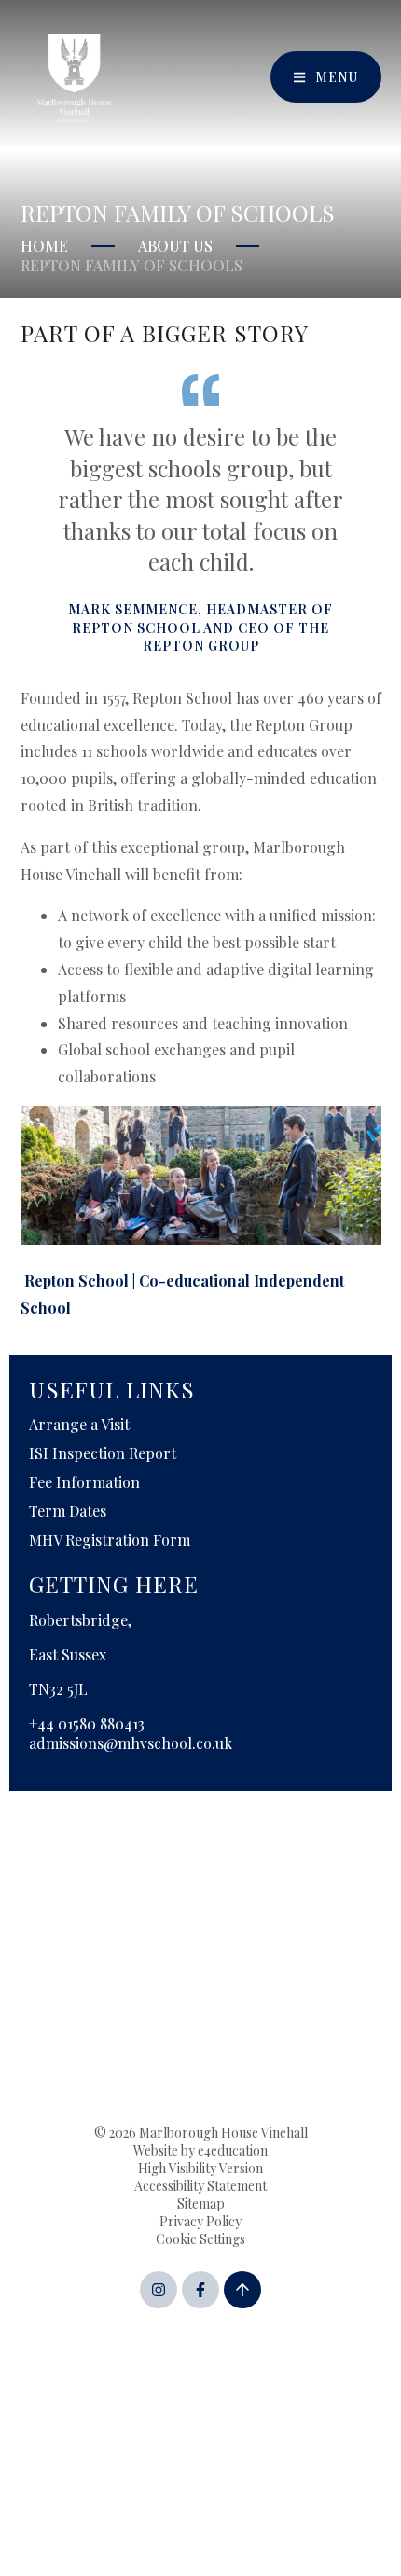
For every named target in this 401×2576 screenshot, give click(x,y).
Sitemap (201, 2204)
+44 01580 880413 (87, 1723)
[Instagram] (159, 2290)
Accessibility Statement (200, 2186)
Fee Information (84, 1482)
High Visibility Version (200, 2168)
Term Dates (68, 1511)
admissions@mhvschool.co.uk (131, 1743)
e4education (233, 2150)
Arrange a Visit (79, 1424)
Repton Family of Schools (131, 265)
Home (44, 246)
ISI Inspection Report (103, 1453)
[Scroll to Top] (242, 2290)
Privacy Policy (200, 2221)
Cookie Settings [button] (200, 2239)
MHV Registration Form (110, 1540)
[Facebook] (200, 2290)
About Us (175, 246)
